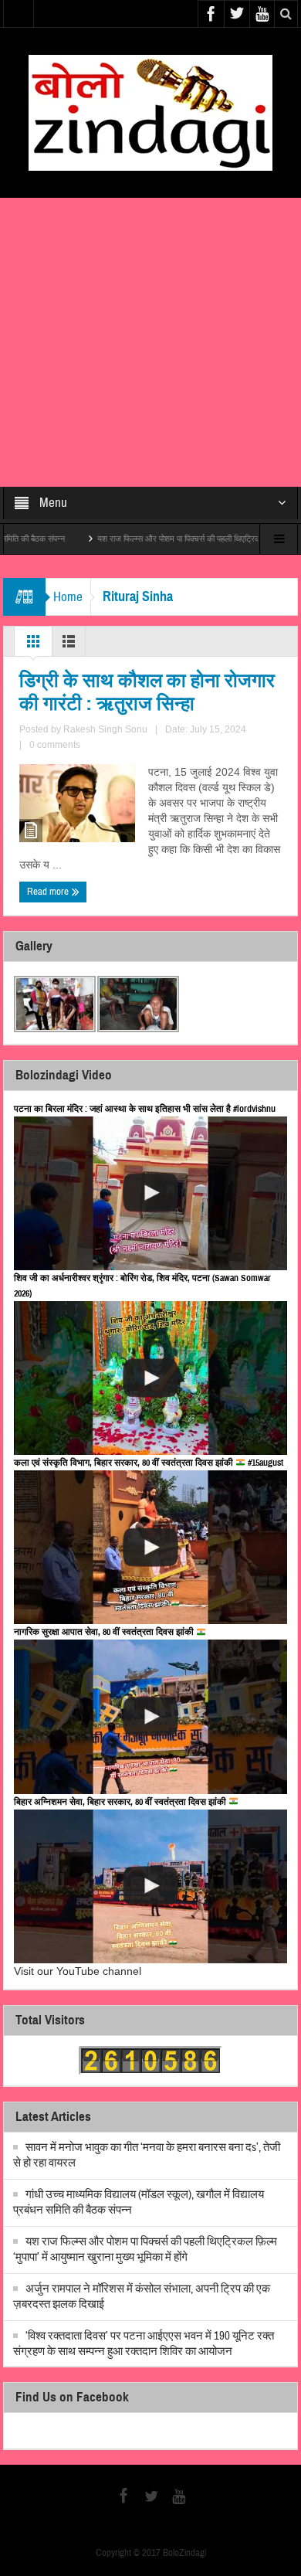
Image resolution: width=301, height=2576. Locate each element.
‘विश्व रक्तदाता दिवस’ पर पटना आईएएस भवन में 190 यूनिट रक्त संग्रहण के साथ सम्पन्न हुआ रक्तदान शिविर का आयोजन (144, 2344)
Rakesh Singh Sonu (105, 729)
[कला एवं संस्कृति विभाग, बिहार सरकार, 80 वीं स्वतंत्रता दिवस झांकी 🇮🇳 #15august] (150, 1547)
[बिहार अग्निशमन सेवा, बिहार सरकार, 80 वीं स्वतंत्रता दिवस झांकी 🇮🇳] (150, 1886)
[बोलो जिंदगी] (150, 112)
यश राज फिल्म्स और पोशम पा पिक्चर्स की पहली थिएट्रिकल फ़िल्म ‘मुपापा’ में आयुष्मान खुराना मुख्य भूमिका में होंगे (145, 2250)
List (69, 645)
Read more (49, 892)
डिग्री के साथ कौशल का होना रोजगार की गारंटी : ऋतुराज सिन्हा (147, 692)
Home (68, 597)
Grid (33, 645)
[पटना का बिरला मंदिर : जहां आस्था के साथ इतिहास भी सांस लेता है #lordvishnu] (150, 1193)
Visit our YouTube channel (78, 1971)
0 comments (55, 745)
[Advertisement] (150, 342)
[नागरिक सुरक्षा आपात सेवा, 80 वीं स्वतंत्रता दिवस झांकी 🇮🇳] (150, 1716)
